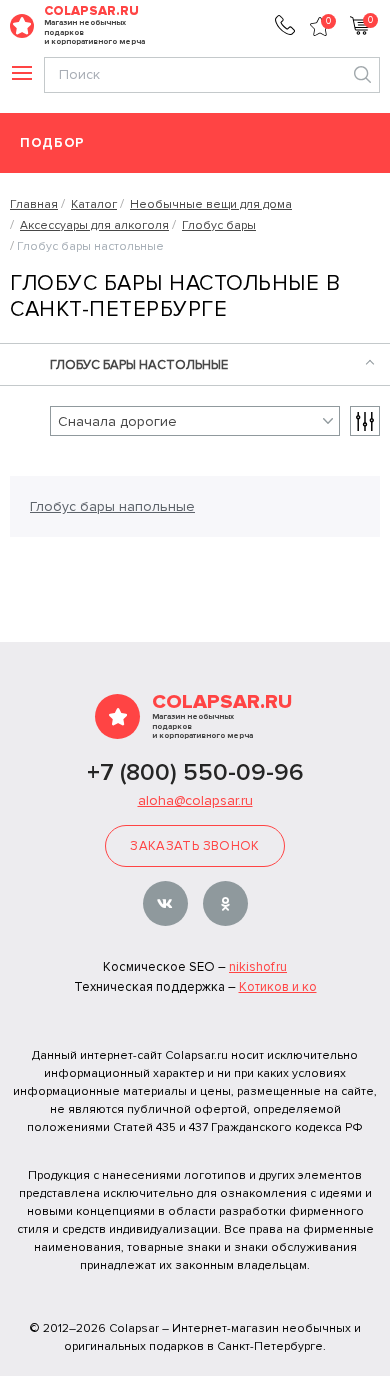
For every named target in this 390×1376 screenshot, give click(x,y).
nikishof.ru (258, 967)
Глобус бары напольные (112, 506)
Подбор (52, 143)
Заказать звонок (194, 846)
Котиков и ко (278, 987)
